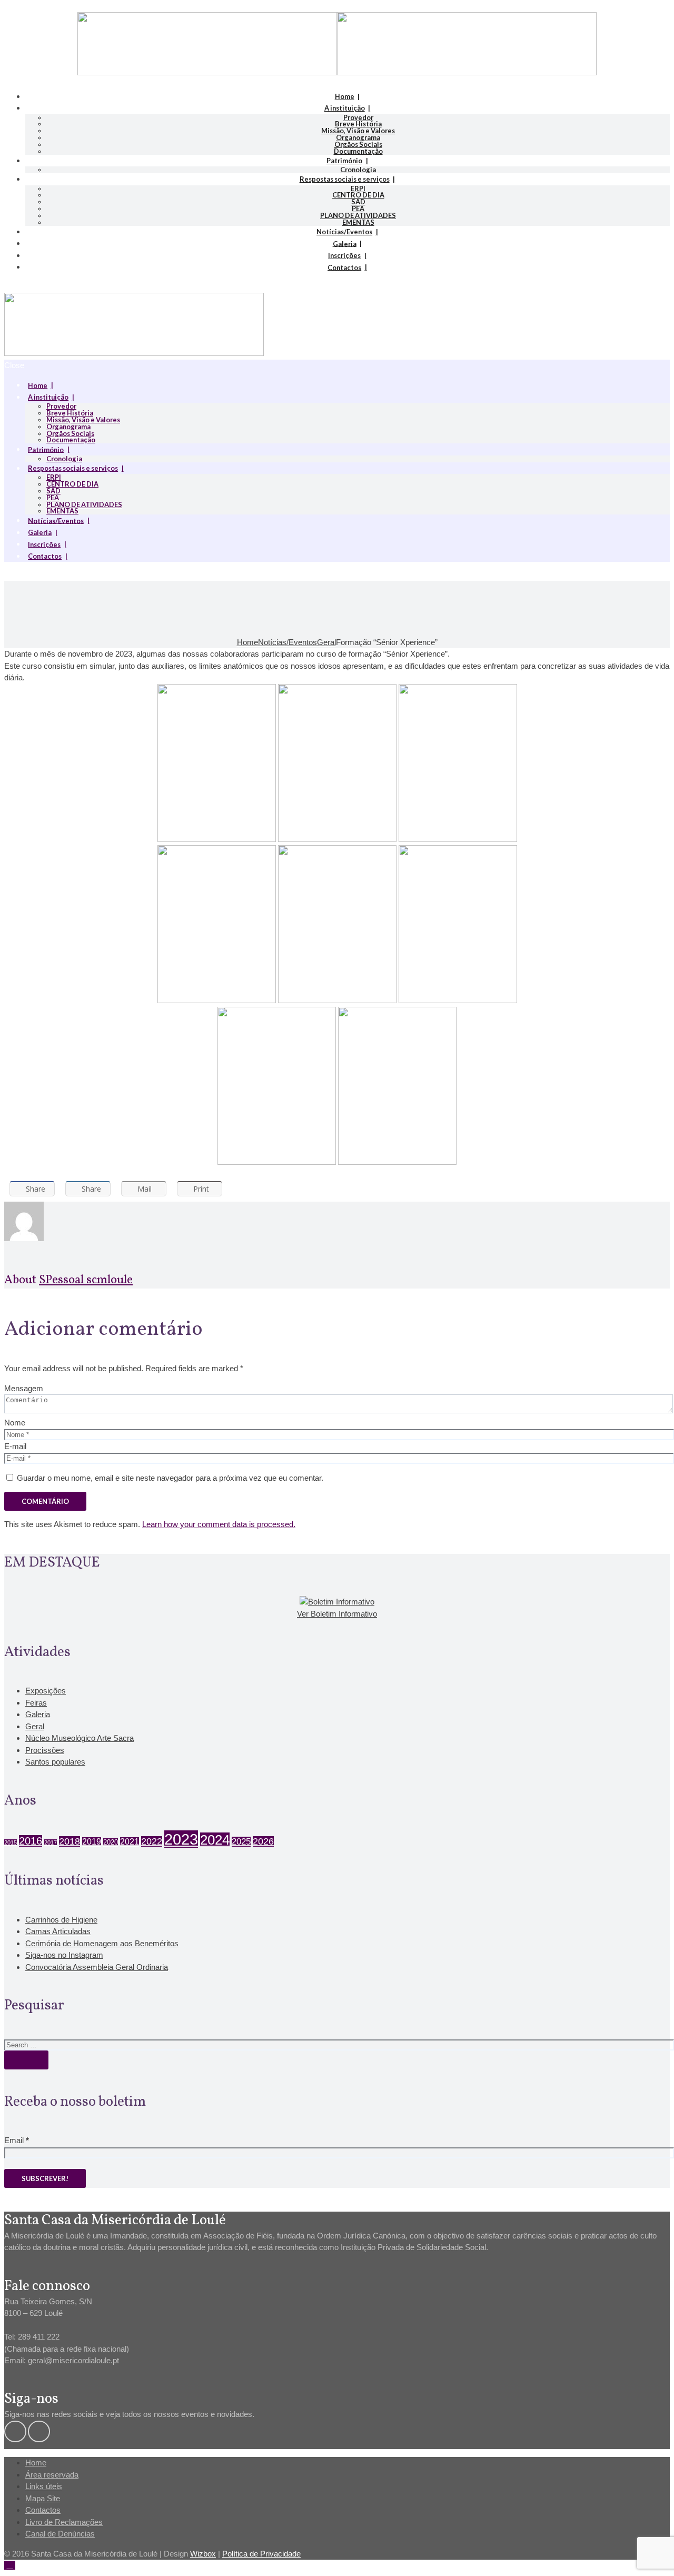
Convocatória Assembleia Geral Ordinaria (97, 1967)
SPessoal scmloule (86, 1280)
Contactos (344, 267)
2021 (130, 1842)
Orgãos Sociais (358, 144)
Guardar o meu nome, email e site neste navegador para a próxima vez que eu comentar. (170, 1478)
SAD (358, 202)
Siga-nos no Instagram (64, 1955)
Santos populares (55, 1762)
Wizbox (203, 2554)
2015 (11, 1842)
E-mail (15, 1446)
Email (17, 2140)
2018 (70, 1841)
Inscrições (344, 255)
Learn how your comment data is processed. (219, 1524)
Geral (326, 642)
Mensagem (24, 1388)
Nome (15, 1423)
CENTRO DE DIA (358, 195)
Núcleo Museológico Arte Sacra (80, 1738)
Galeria (345, 243)
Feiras (36, 1703)
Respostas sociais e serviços (345, 179)
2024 (215, 1840)
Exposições (46, 1691)
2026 (263, 1841)
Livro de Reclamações (64, 2522)
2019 (92, 1842)
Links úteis (44, 2486)
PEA (358, 209)
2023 (181, 1839)
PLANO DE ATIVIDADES (358, 215)
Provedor (358, 117)
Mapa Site (43, 2498)
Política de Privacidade (261, 2554)
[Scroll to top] (10, 2565)
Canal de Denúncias (60, 2534)
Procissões (45, 1750)
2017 (51, 1842)
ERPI (358, 189)
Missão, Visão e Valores (358, 131)
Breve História (358, 124)
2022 (152, 1841)
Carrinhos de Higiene (61, 1920)
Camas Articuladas (58, 1931)
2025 (241, 1842)
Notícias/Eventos (344, 232)
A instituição (345, 108)
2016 (31, 1841)
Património (344, 161)
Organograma (358, 137)
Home (345, 96)
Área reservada (52, 2475)
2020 (111, 1842)
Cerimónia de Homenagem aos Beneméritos (102, 1943)
